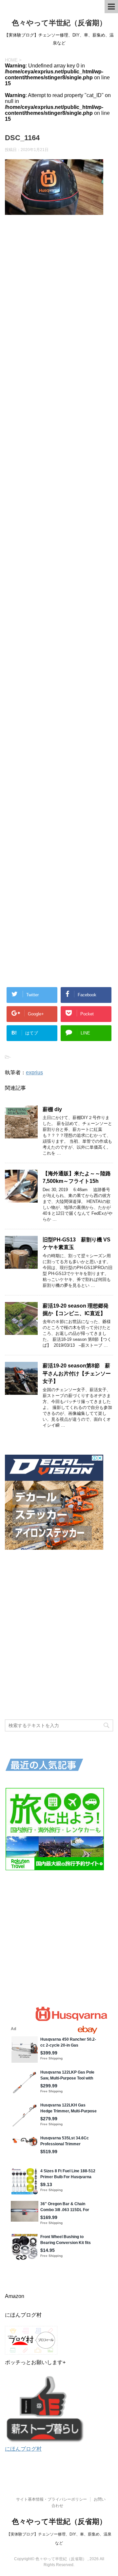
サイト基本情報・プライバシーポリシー (51, 2499)
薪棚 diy (55, 1109)
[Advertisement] (59, 480)
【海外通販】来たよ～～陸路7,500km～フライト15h (77, 1177)
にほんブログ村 (23, 2449)
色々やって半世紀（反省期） (59, 23)
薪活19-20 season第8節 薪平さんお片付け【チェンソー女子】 (77, 1373)
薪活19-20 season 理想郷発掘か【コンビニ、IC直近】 (76, 1310)
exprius (34, 1072)
